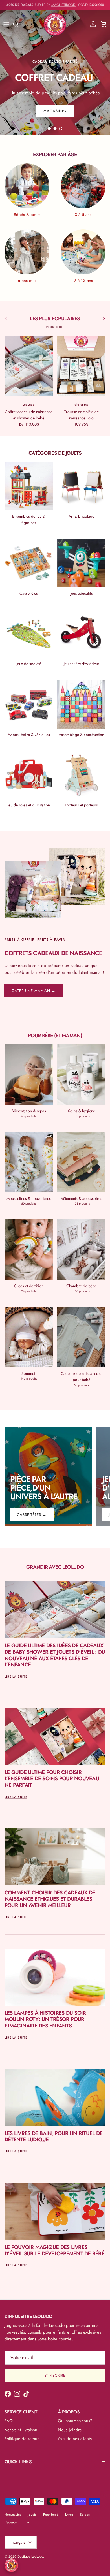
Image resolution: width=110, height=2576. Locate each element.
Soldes (85, 2515)
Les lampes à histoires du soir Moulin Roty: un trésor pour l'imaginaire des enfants (45, 2019)
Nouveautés (13, 2515)
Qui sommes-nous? (75, 2421)
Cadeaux (11, 2522)
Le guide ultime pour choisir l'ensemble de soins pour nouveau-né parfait (52, 1779)
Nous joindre (70, 2430)
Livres (69, 2515)
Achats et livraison (21, 2430)
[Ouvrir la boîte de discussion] (11, 2565)
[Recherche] (19, 24)
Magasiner (55, 104)
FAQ (9, 2421)
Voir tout (55, 327)
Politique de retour (22, 2439)
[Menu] (6, 24)
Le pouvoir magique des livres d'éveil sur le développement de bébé (54, 2250)
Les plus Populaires (55, 319)
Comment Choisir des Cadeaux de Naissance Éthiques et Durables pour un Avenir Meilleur (50, 1899)
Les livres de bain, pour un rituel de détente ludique (53, 2137)
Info (26, 2522)
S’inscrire (55, 2375)
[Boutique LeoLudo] (55, 24)
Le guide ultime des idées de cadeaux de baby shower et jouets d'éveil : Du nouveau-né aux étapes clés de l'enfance (55, 1655)
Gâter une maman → (34, 991)
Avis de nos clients (75, 2439)
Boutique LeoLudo (30, 2556)
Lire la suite (16, 1676)
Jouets (32, 2515)
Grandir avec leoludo (55, 1567)
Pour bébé (51, 2515)
